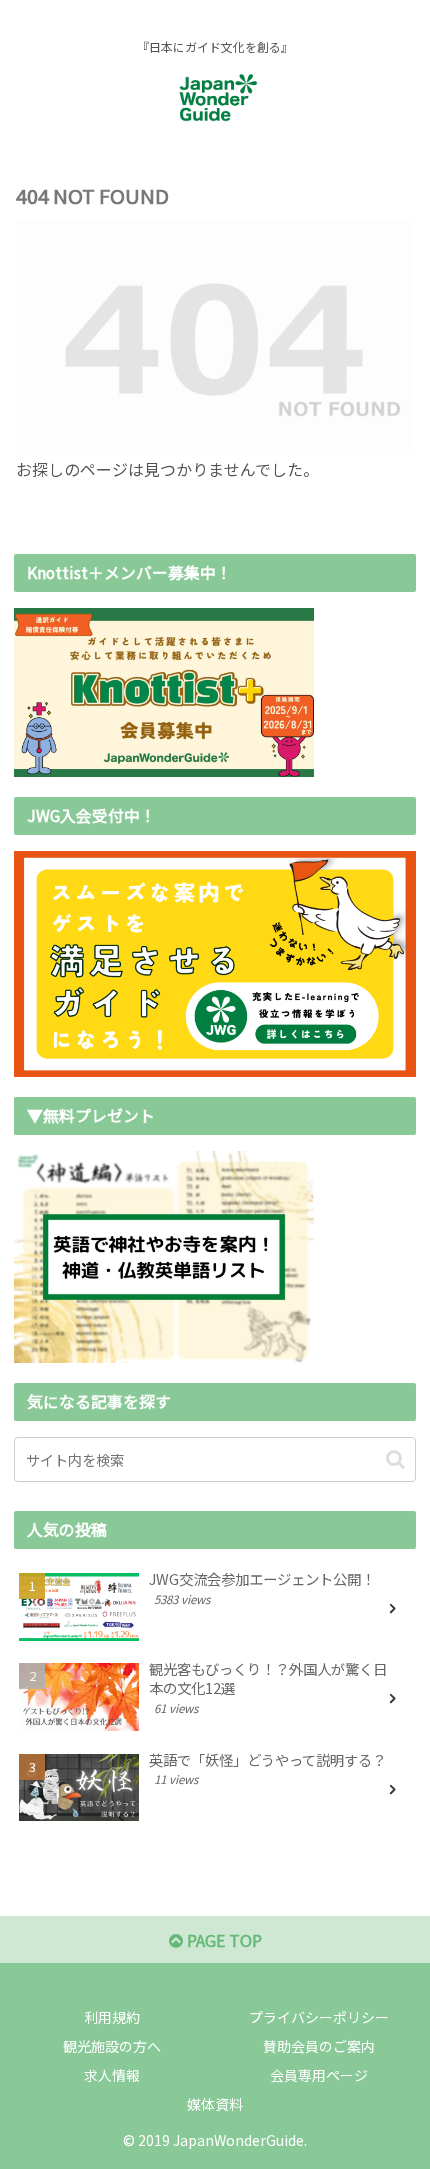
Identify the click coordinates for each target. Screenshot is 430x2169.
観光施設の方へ (112, 2046)
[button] (395, 1459)
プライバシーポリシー (319, 2017)
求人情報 (112, 2075)
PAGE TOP (222, 1940)
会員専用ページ (319, 2075)
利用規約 (112, 2017)
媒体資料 (215, 2104)
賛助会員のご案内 (319, 2046)
